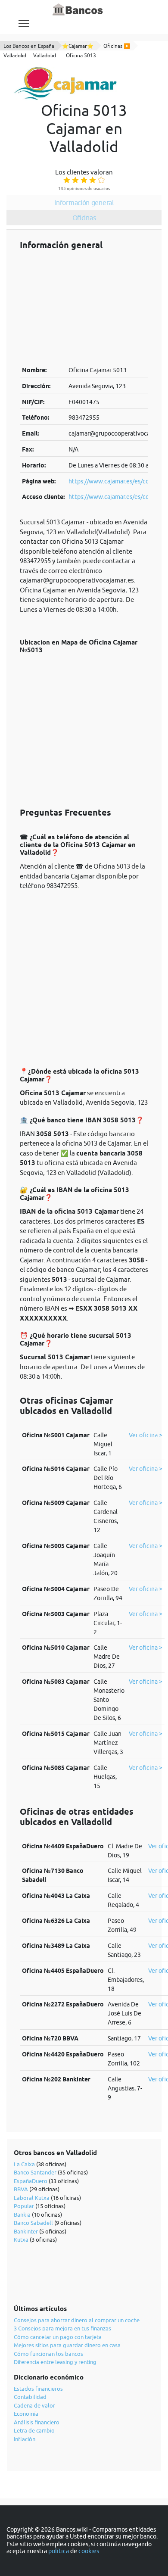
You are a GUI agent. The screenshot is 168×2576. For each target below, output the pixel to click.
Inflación (25, 2439)
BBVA (21, 2189)
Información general (84, 202)
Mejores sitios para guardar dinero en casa (67, 2345)
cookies (89, 2551)
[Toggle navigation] (24, 23)
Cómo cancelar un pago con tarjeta (58, 2337)
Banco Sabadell (33, 2223)
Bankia (22, 2215)
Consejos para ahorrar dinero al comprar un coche (77, 2320)
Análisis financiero (37, 2422)
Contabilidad (30, 2397)
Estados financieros (38, 2389)
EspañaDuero (31, 2181)
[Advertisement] (84, 308)
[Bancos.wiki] (78, 10)
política (59, 2551)
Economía (26, 2414)
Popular (24, 2206)
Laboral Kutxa (32, 2198)
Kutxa (21, 2240)
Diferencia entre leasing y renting (55, 2362)
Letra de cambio (34, 2430)
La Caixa (24, 2164)
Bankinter (26, 2231)
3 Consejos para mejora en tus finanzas (62, 2328)
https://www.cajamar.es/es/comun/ (116, 481)
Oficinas (84, 218)
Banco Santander (35, 2172)
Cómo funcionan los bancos (48, 2354)
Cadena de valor (34, 2405)
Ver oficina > (146, 1435)
